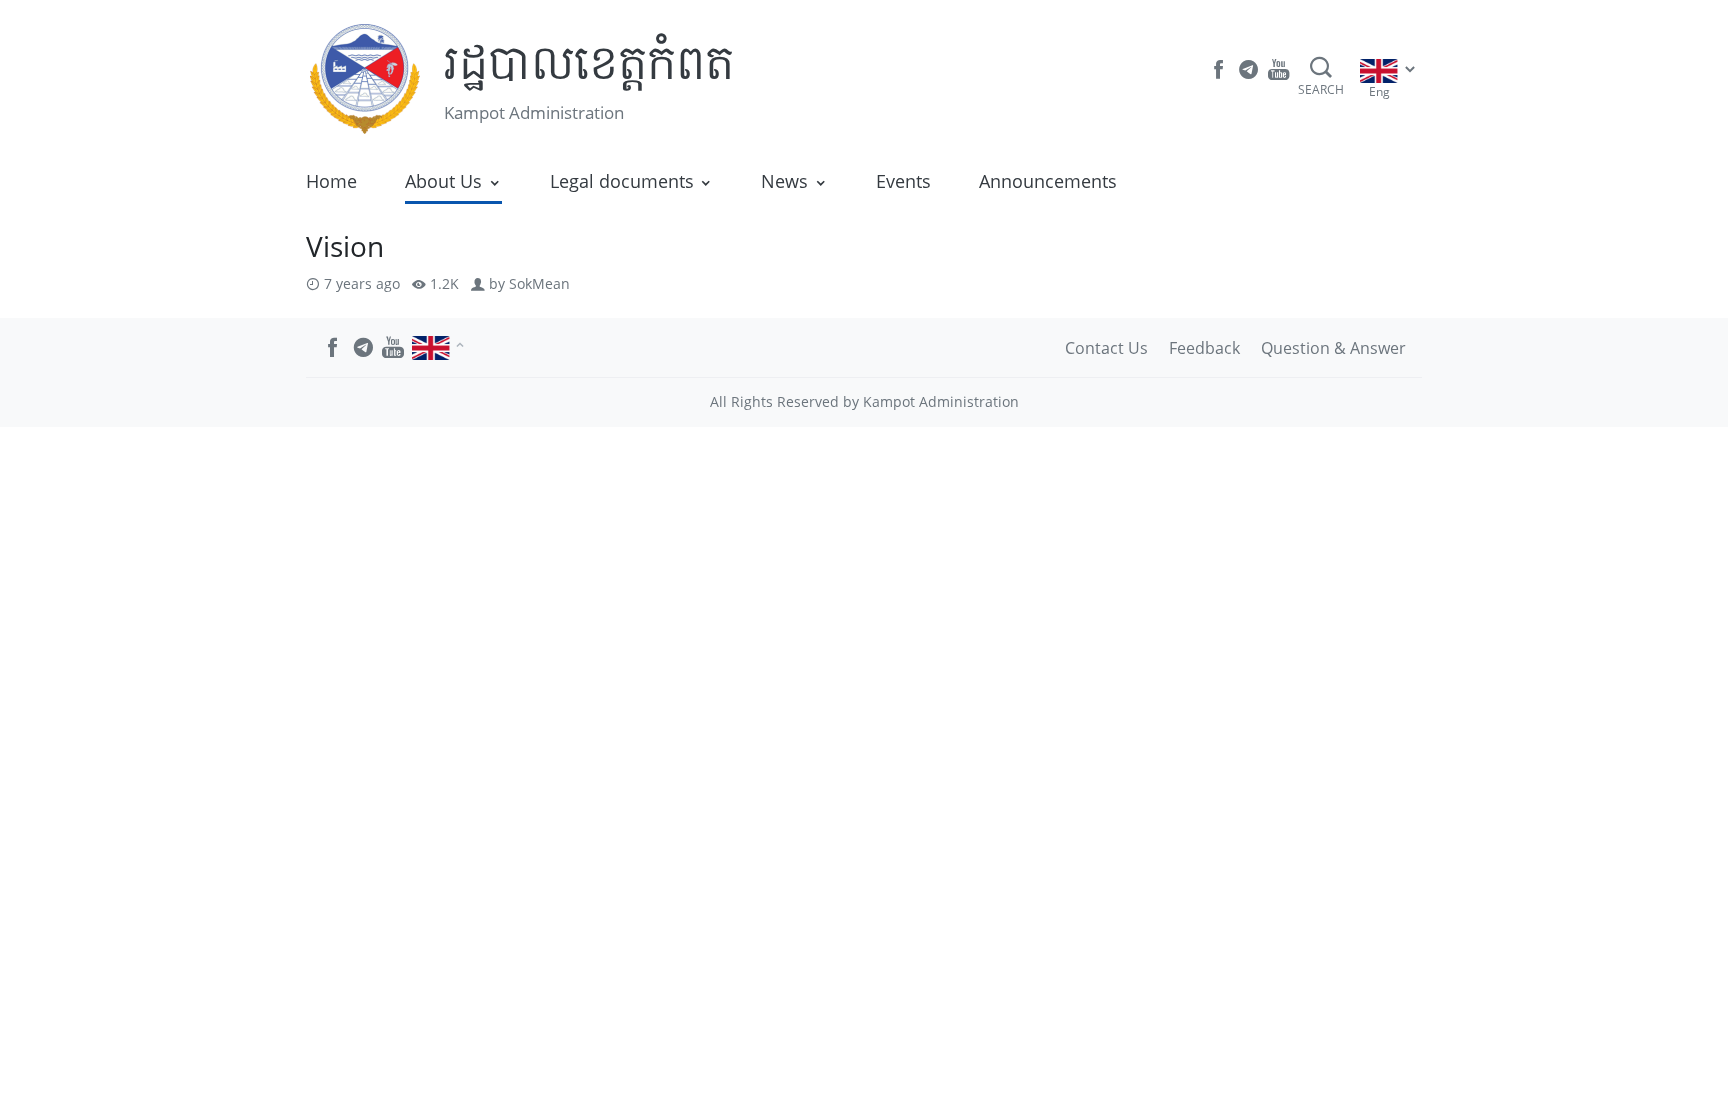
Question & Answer (1333, 348)
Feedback (1204, 348)
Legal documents (622, 181)
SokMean (539, 283)
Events (903, 181)
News (784, 181)
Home (331, 181)
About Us (443, 181)
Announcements (1048, 181)
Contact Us (1106, 348)
